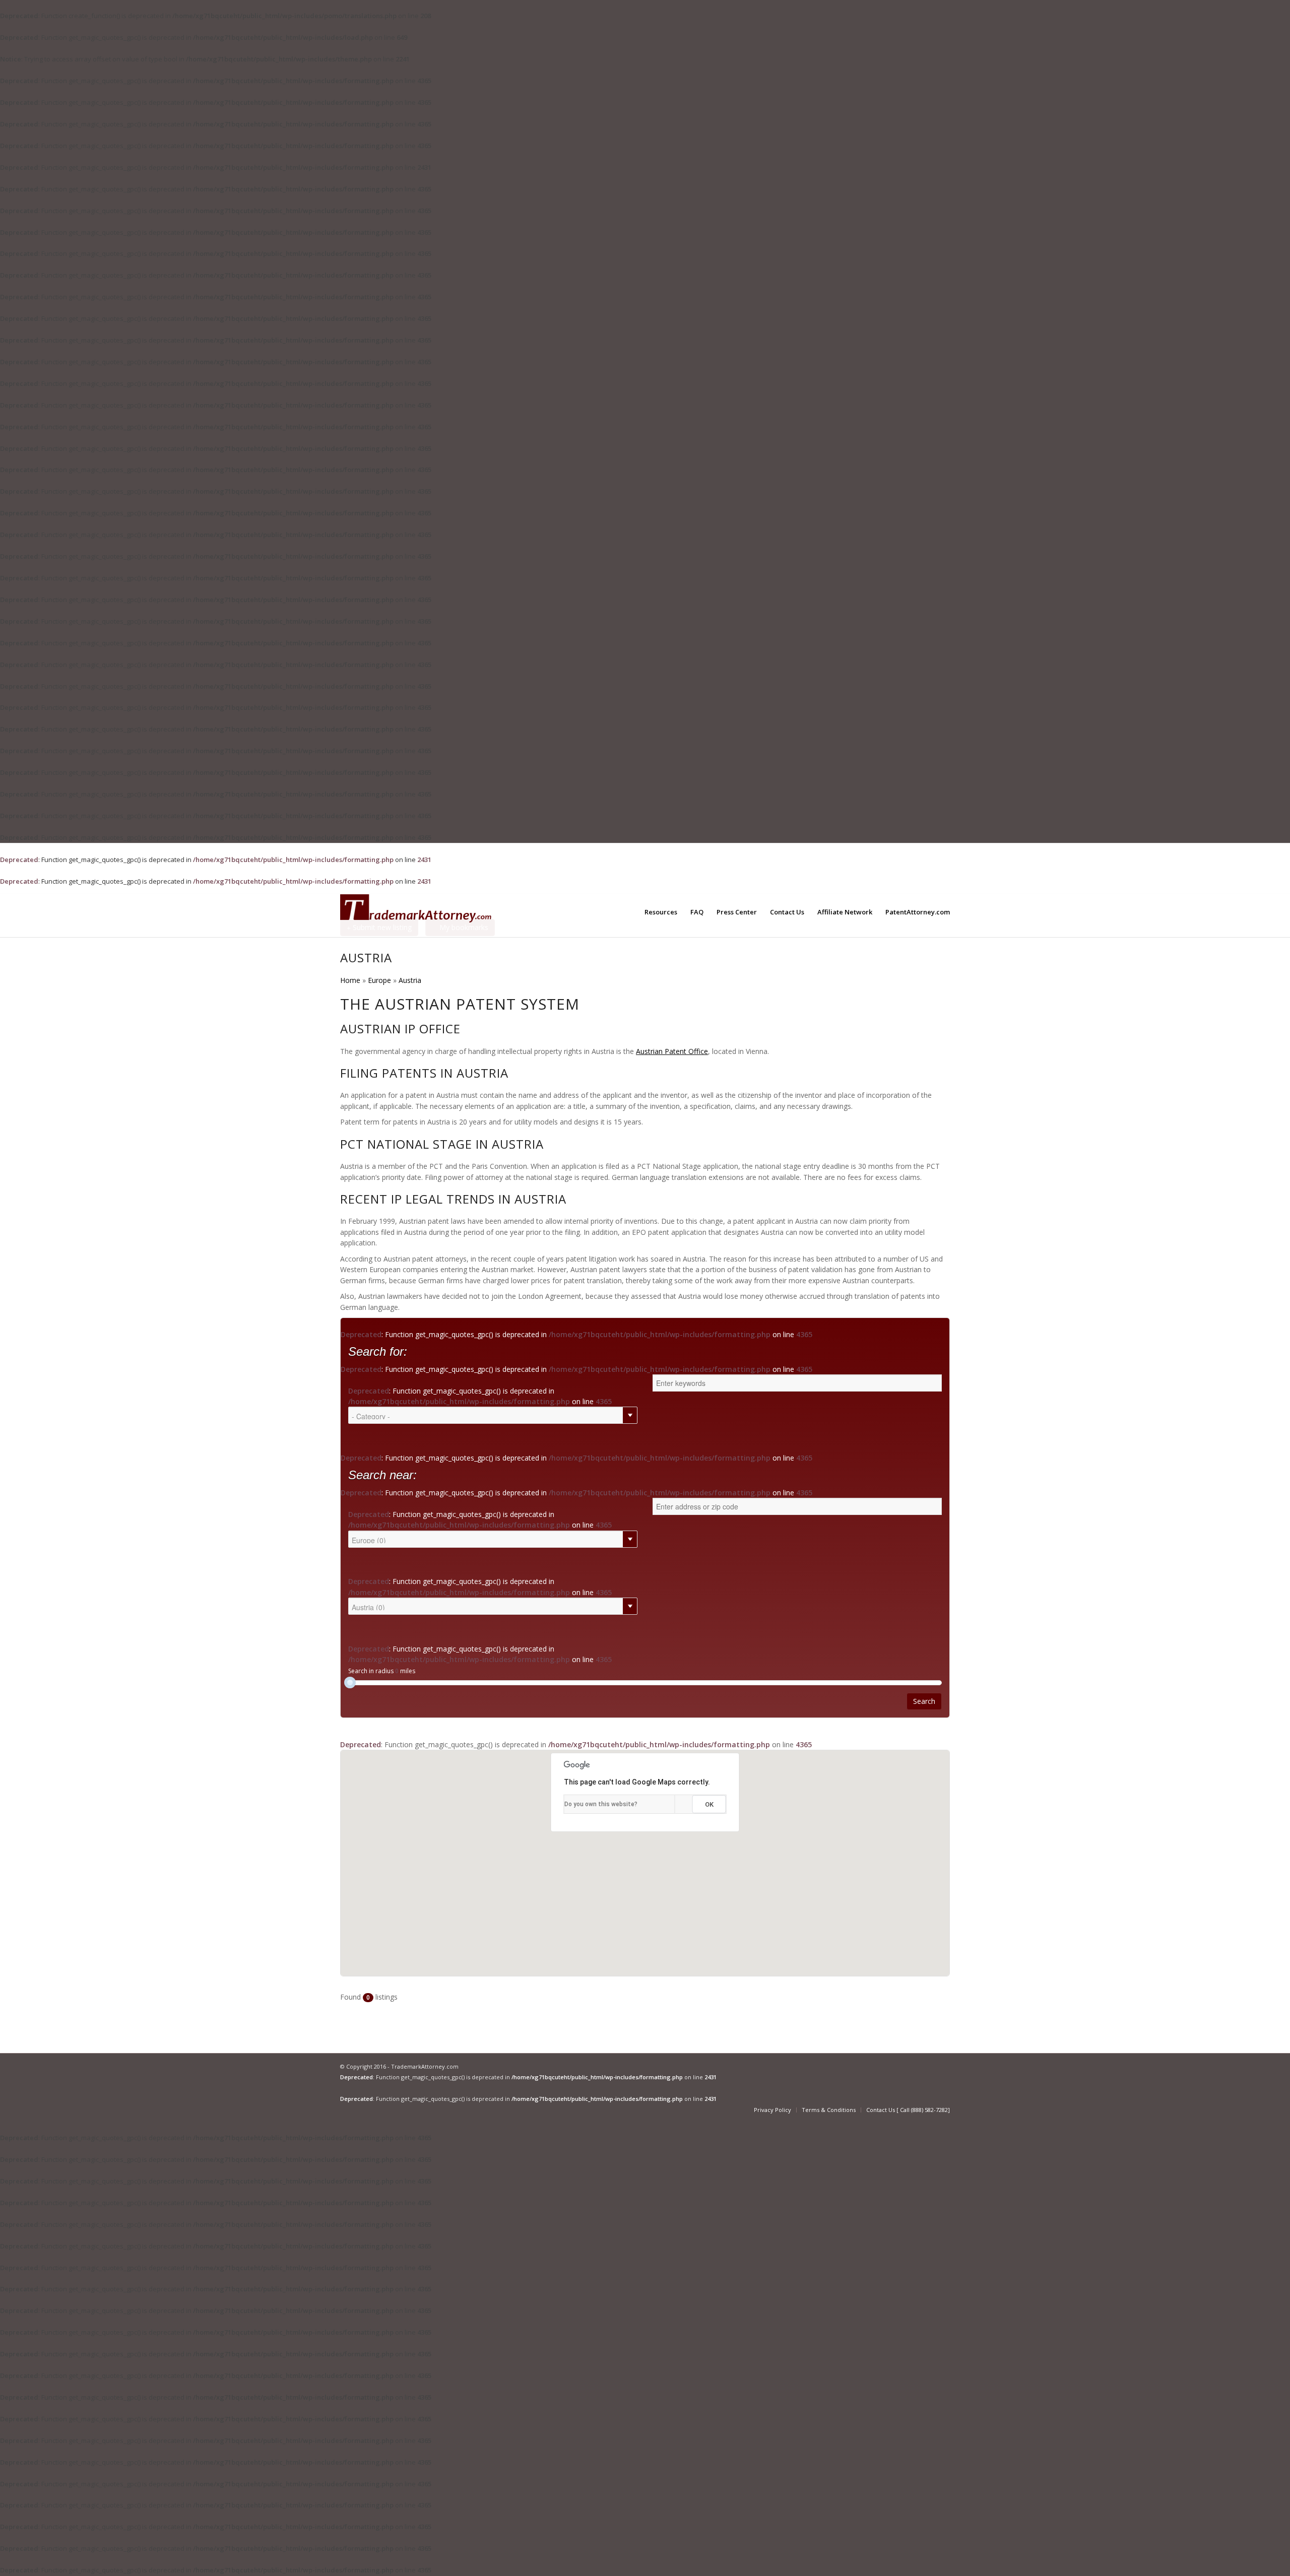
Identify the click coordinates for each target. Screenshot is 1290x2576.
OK (709, 1804)
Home (350, 980)
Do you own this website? (601, 1804)
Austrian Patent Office (672, 1051)
